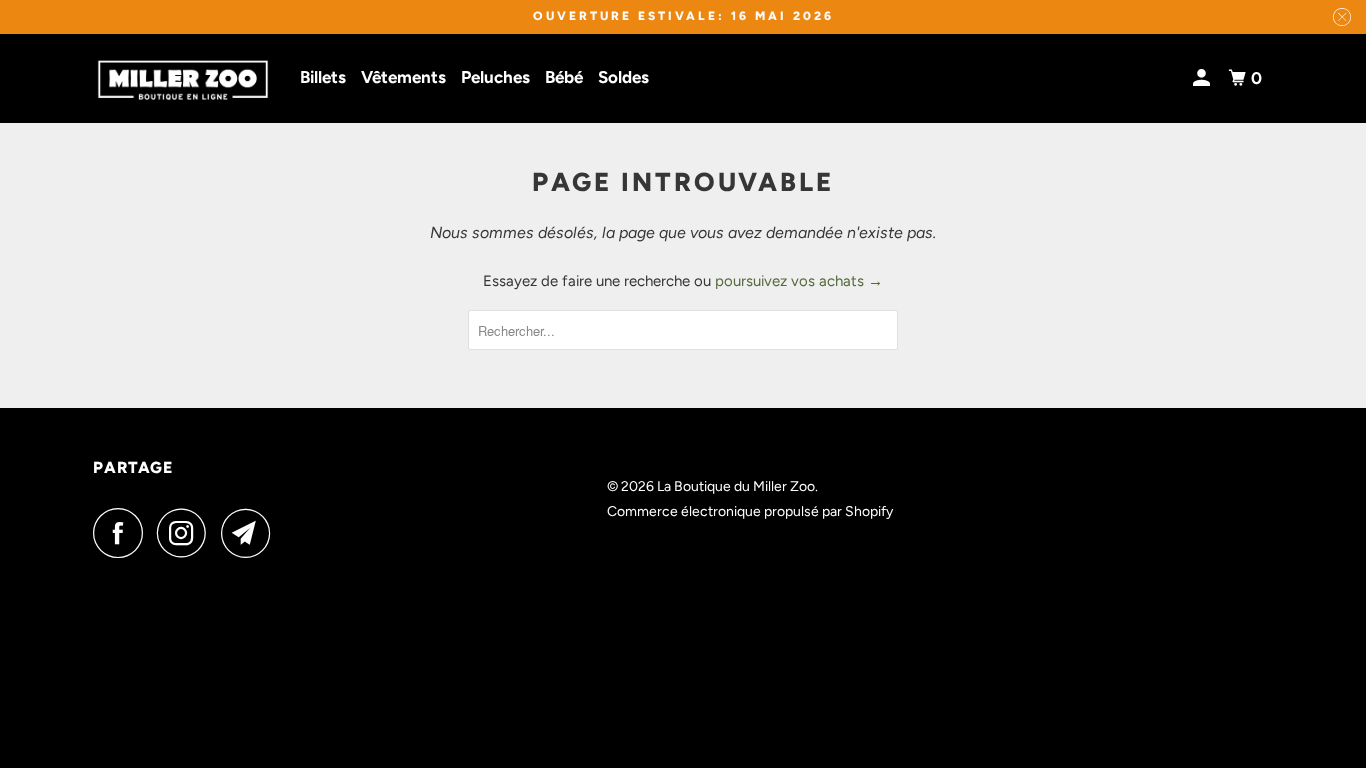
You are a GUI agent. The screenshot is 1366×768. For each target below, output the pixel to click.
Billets (323, 77)
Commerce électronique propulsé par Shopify (750, 511)
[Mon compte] (1203, 78)
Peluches (495, 77)
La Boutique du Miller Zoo (736, 486)
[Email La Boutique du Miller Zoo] (251, 533)
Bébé (564, 77)
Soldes (623, 77)
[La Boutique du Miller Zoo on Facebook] (123, 533)
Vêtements (403, 77)
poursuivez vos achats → (799, 281)
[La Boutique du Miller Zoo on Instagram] (187, 533)
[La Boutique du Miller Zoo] (183, 79)
